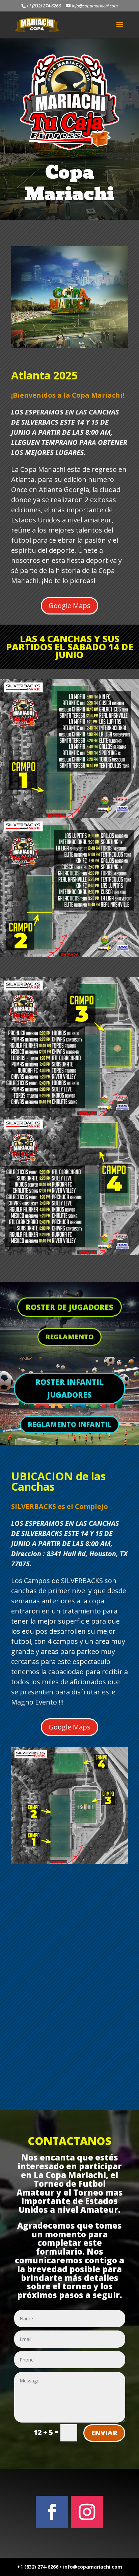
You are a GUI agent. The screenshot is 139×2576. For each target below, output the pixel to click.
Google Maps (69, 606)
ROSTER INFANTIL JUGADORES (69, 1388)
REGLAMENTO (69, 1337)
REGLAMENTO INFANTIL (69, 1424)
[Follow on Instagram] (87, 2512)
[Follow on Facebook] (52, 2512)
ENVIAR (104, 2433)
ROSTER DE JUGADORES (69, 1307)
